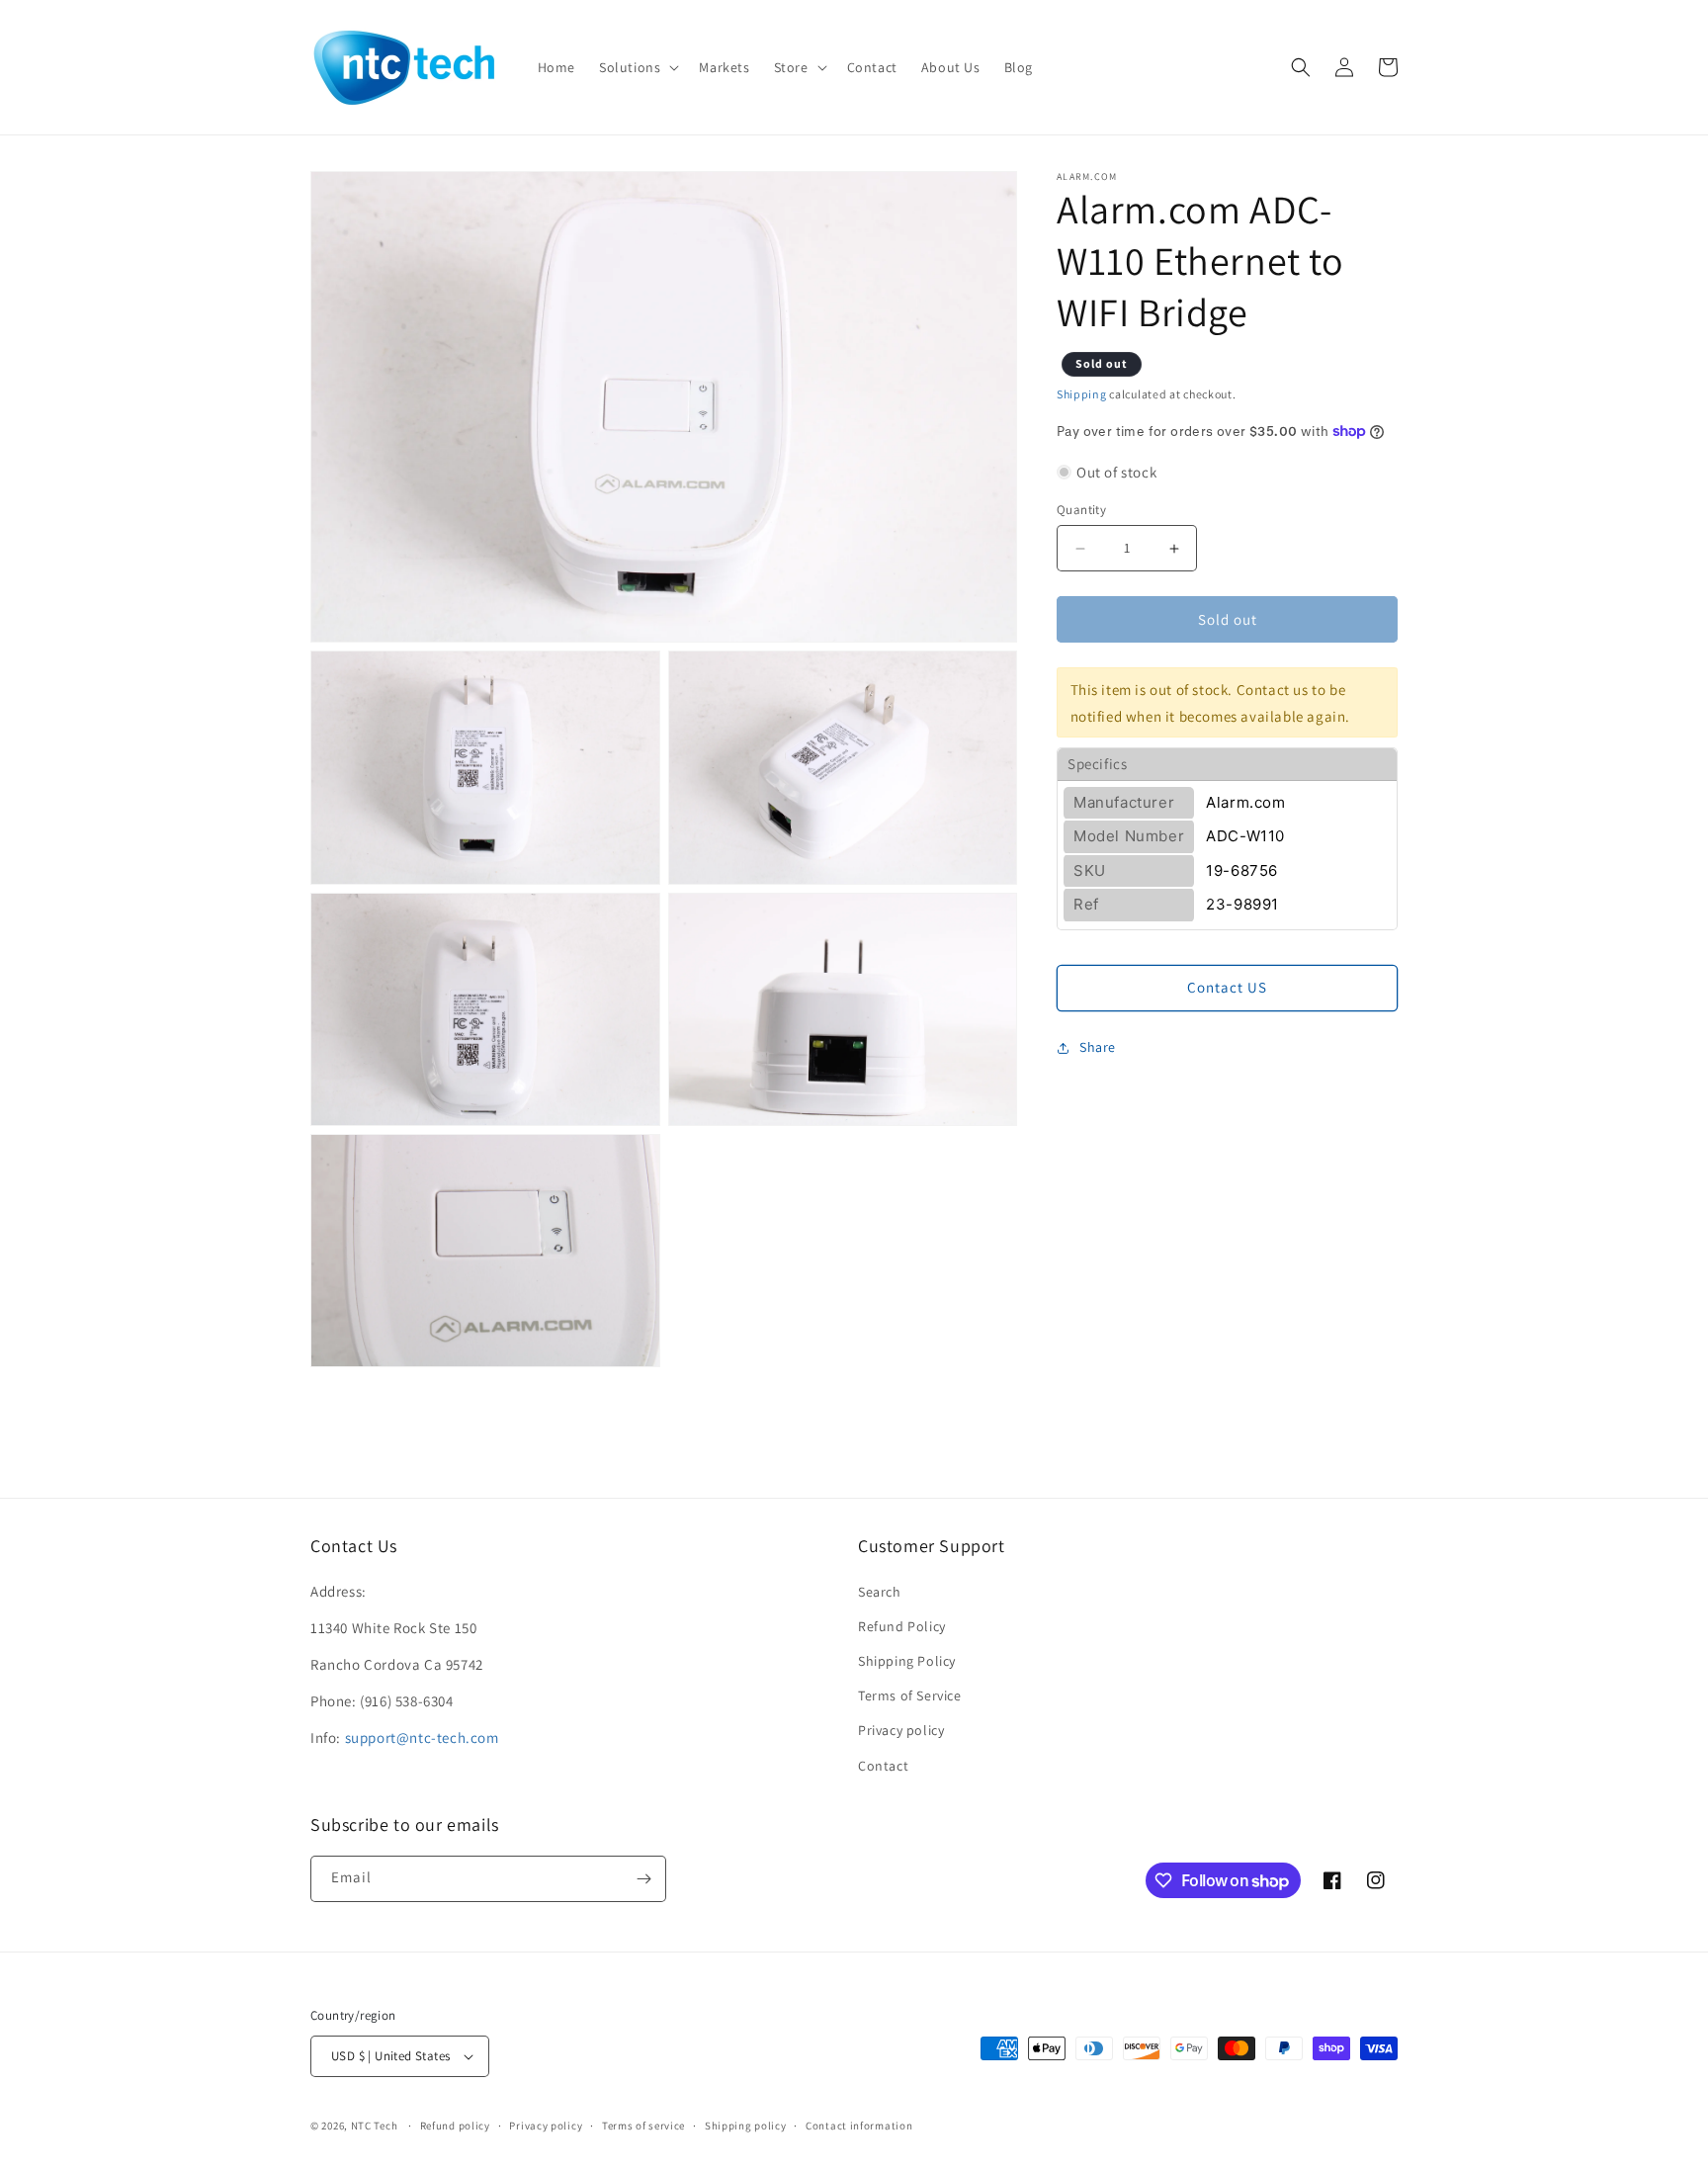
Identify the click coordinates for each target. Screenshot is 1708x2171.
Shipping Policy (907, 1661)
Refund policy (455, 2126)
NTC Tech (375, 2126)
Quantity (1081, 510)
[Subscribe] (643, 1879)
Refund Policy (902, 1626)
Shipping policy (746, 2126)
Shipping (1082, 394)
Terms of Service (910, 1695)
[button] (637, 67)
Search (880, 1592)
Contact (883, 1766)
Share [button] (1098, 1047)
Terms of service (643, 2126)
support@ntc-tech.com (422, 1737)
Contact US (1227, 987)
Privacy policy (901, 1730)
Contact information (859, 2126)
